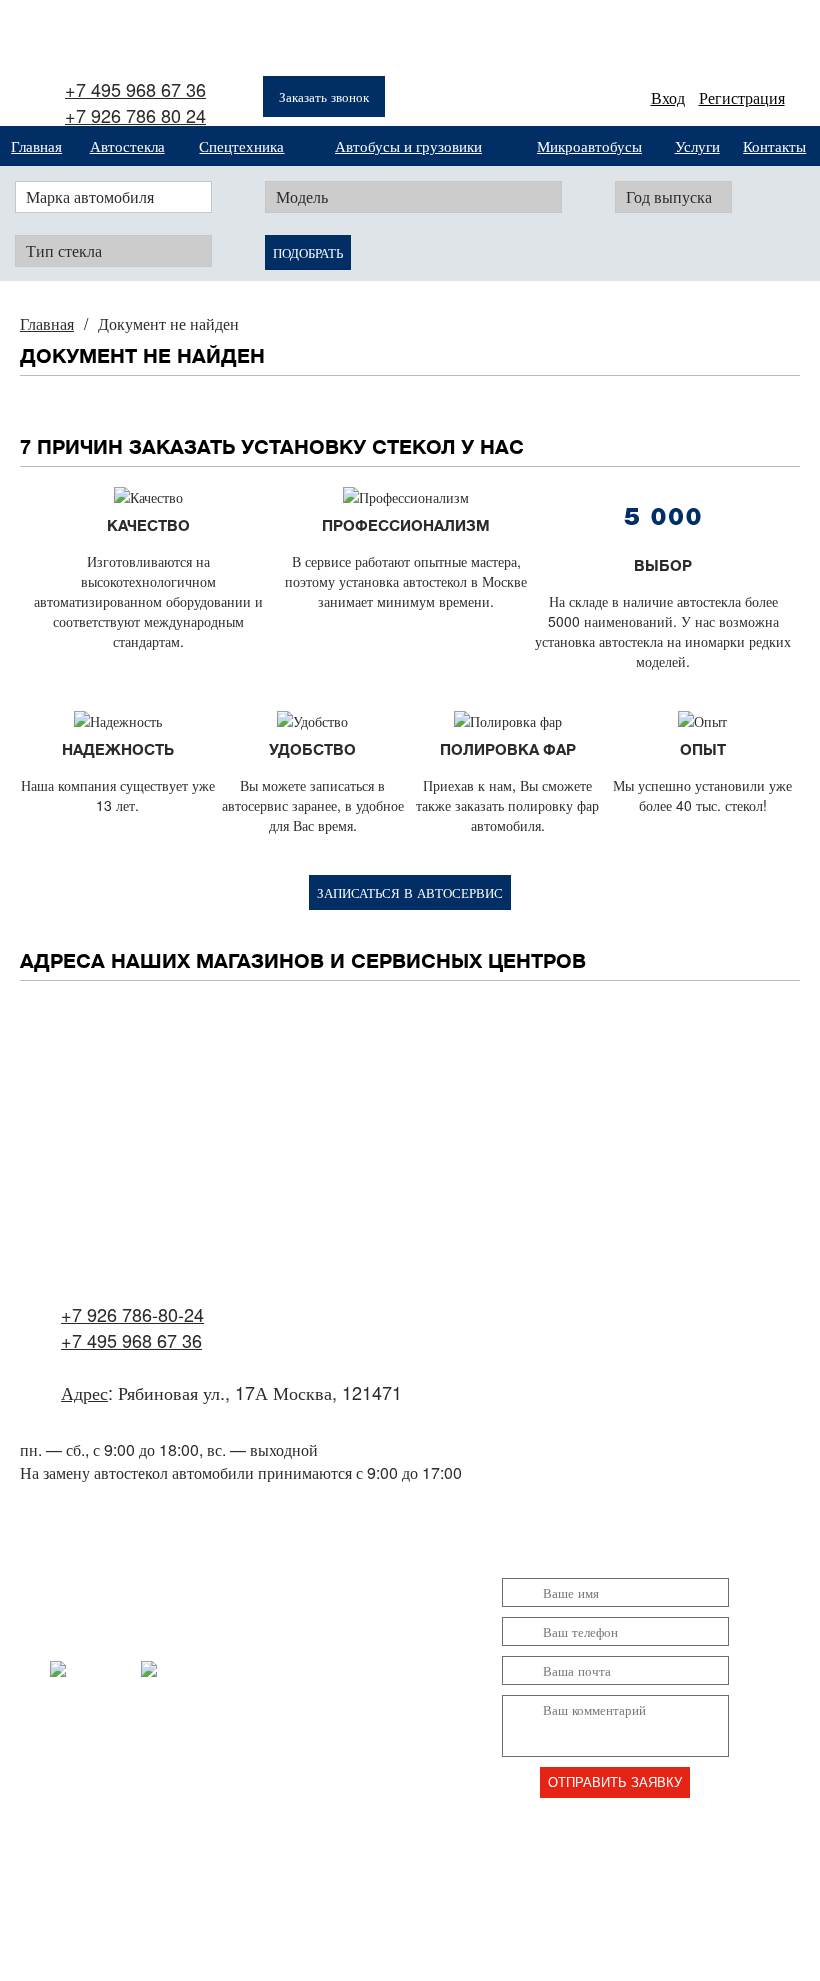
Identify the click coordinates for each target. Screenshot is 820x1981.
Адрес (84, 1392)
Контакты (774, 145)
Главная (36, 145)
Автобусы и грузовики (408, 145)
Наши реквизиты (394, 1815)
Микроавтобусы (589, 145)
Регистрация (742, 97)
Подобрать (308, 252)
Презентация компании (414, 1866)
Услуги (697, 145)
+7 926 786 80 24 (135, 115)
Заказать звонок (324, 96)
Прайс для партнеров (408, 1917)
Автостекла (127, 145)
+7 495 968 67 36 (135, 89)
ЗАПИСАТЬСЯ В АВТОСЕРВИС (410, 892)
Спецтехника (241, 145)
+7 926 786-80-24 (132, 1314)
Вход (668, 97)
